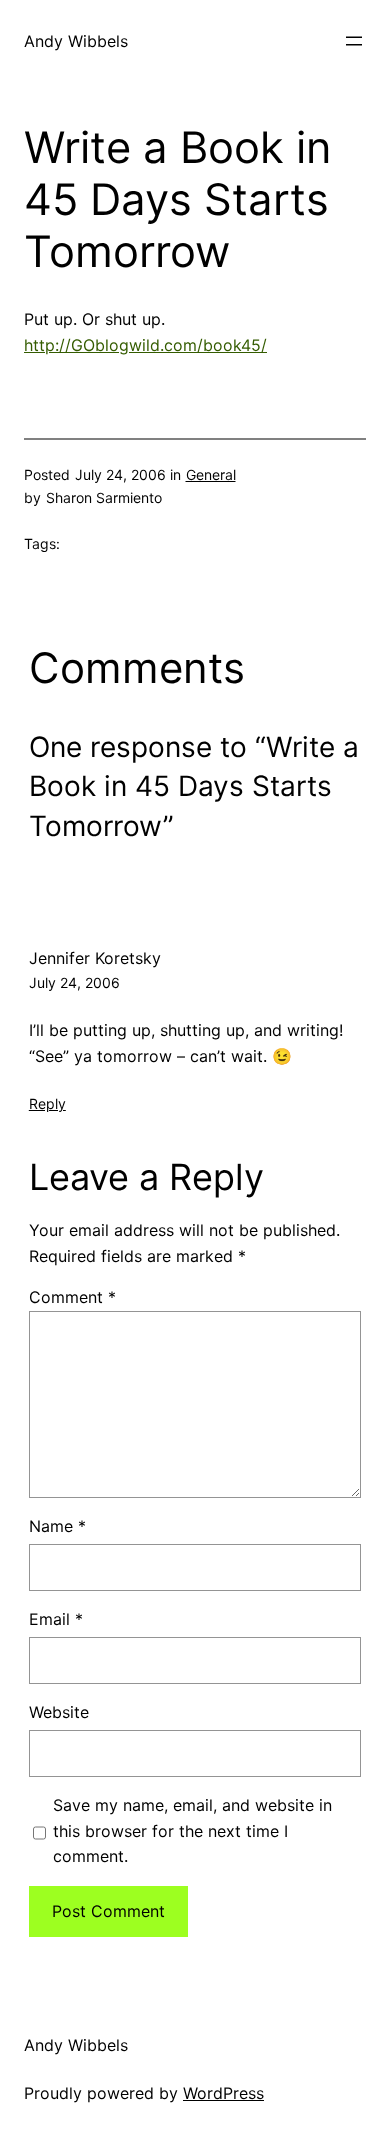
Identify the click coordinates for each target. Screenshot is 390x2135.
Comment (72, 1297)
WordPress (223, 2093)
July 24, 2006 (74, 982)
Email (56, 1619)
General (211, 474)
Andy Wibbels (76, 41)
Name (57, 1526)
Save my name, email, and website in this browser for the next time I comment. (192, 1830)
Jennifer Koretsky (95, 958)
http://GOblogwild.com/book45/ (145, 345)
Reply (47, 1103)
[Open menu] (354, 41)
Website (59, 1712)
